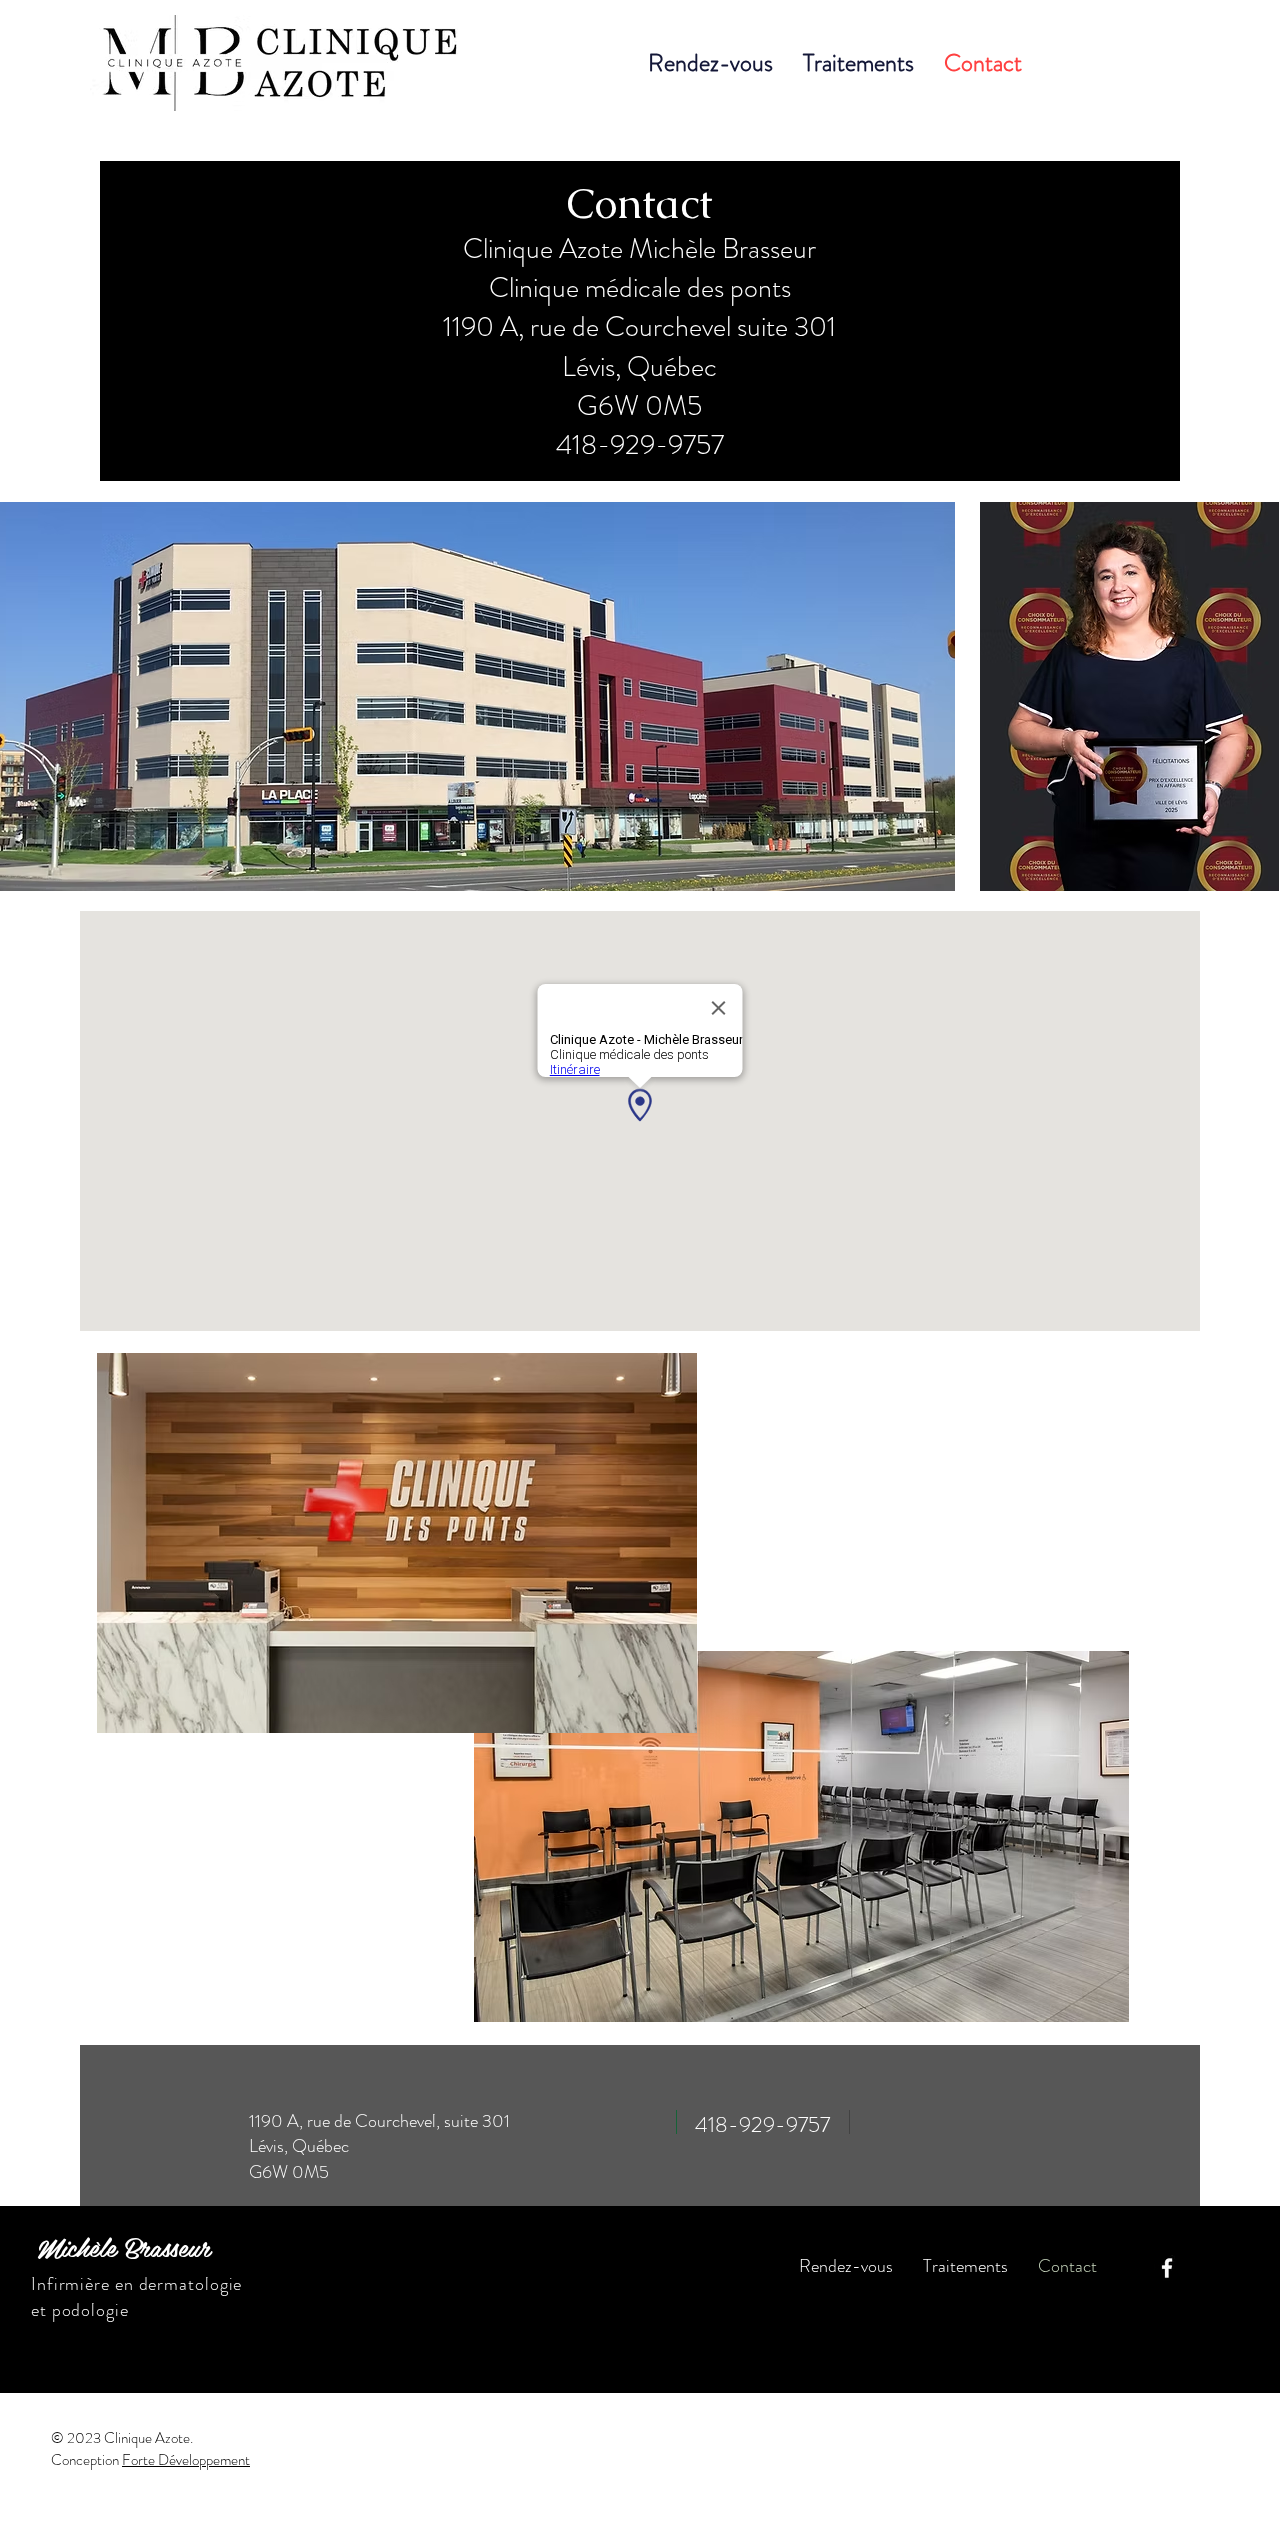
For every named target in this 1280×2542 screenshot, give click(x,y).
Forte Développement (186, 2460)
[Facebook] (1167, 2268)
